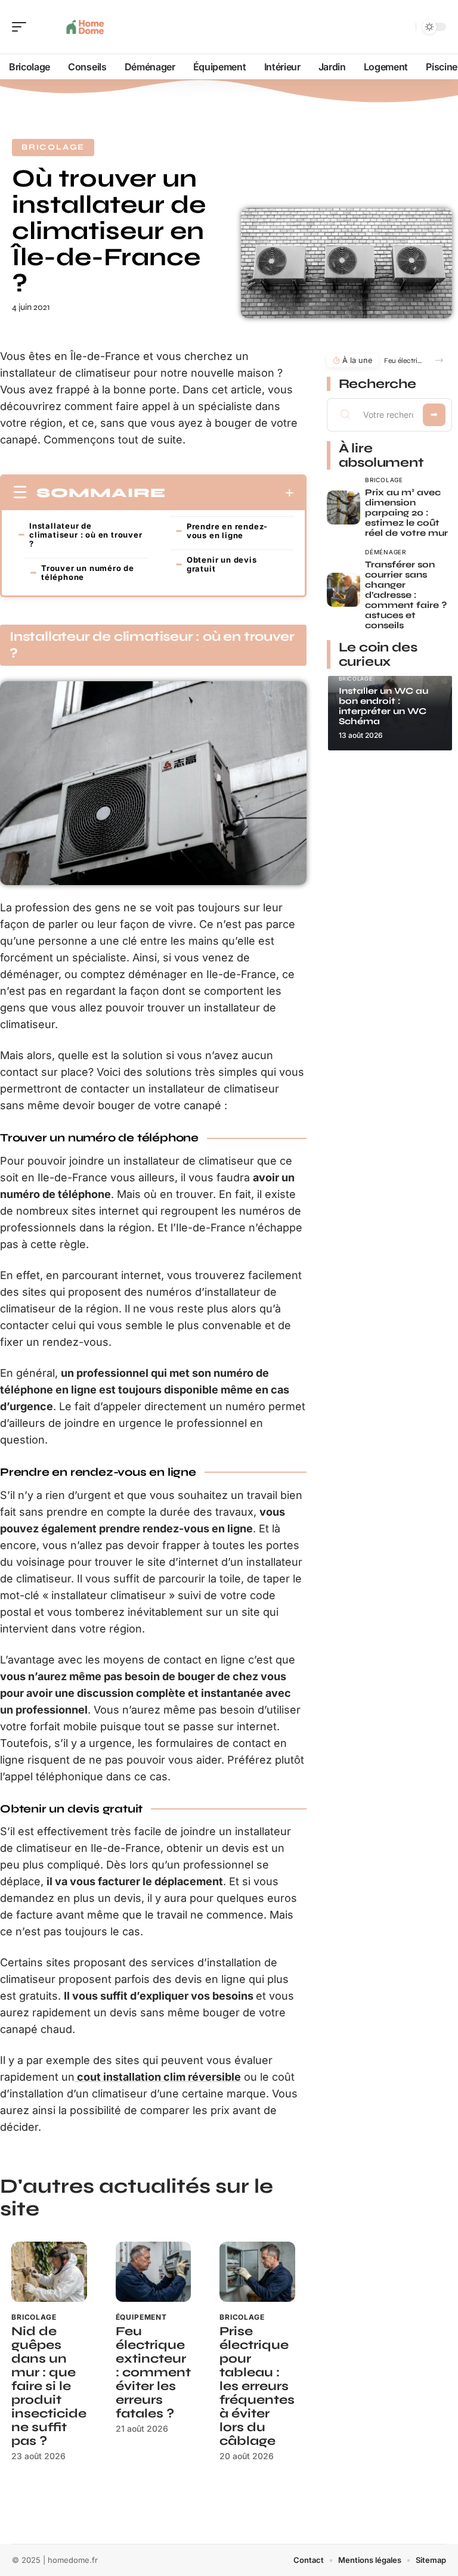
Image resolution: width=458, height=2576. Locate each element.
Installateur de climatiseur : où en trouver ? (86, 535)
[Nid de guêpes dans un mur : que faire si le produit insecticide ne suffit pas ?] (49, 2272)
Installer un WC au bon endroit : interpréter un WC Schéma (383, 706)
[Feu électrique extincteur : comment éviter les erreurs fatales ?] (154, 2272)
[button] (439, 360)
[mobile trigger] (22, 27)
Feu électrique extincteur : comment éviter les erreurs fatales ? (153, 2372)
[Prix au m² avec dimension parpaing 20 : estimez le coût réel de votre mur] (344, 508)
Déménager (385, 552)
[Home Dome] (86, 27)
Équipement (141, 2317)
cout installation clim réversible (158, 2077)
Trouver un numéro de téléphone (88, 572)
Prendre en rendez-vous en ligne (227, 531)
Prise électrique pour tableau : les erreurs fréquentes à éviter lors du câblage (257, 2386)
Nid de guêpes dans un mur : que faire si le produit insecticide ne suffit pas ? (49, 2386)
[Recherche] (404, 27)
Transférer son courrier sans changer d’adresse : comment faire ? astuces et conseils (406, 595)
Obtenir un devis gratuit (222, 564)
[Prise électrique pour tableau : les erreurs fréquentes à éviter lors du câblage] (257, 2272)
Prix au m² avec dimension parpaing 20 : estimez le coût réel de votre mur (406, 513)
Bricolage (53, 147)
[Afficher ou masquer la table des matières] (230, 493)
